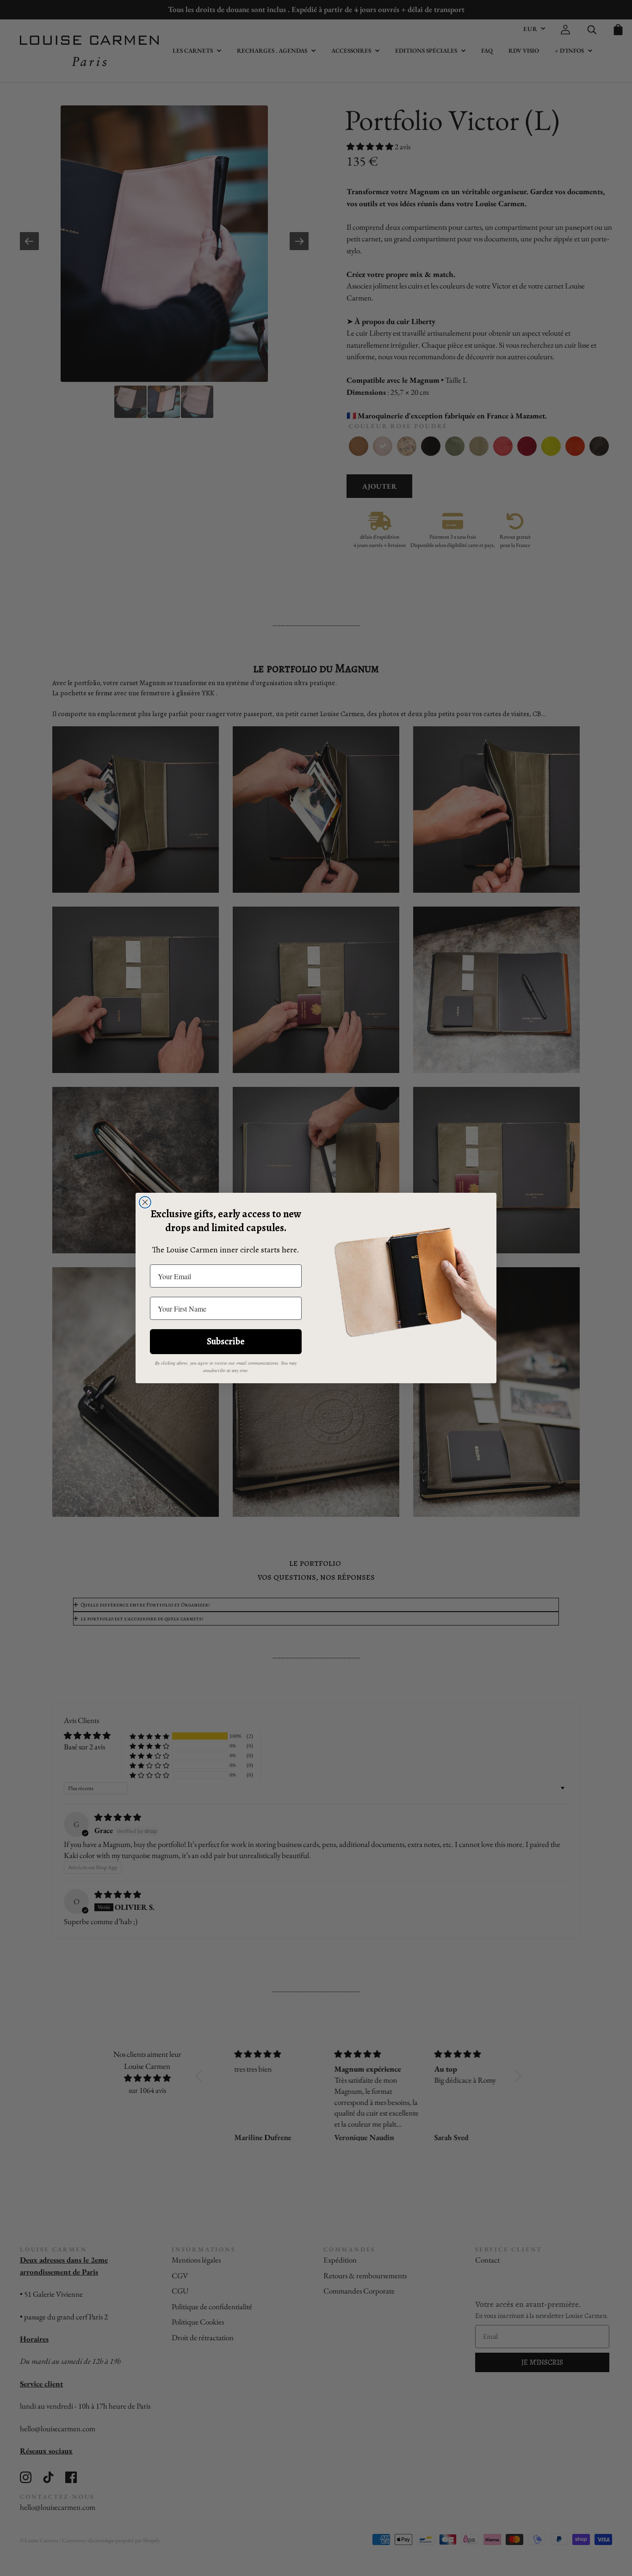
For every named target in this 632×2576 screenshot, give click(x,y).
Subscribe (226, 1341)
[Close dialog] (145, 1202)
